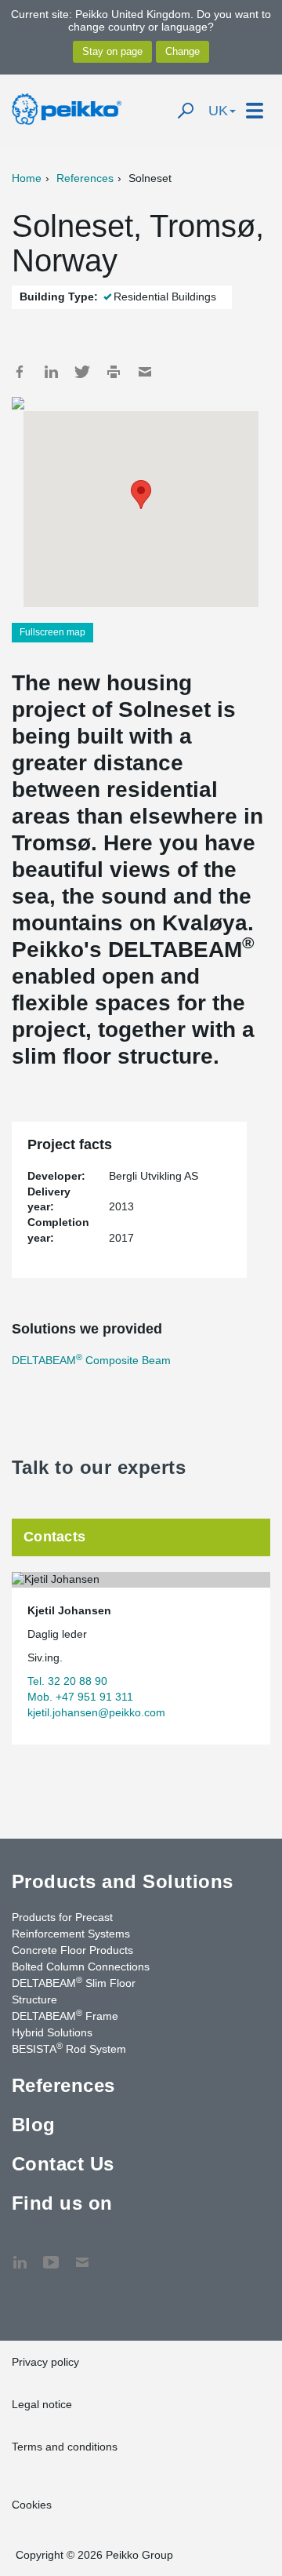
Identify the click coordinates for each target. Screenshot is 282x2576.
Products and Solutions (123, 1881)
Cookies (32, 2505)
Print (114, 372)
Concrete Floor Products (72, 1950)
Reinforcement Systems (71, 1934)
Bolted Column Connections (81, 1967)
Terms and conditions (65, 2447)
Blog (34, 2125)
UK (218, 111)
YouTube (51, 2254)
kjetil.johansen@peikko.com (96, 1712)
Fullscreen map (52, 632)
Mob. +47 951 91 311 (80, 1697)
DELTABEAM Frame (65, 2015)
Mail (145, 372)
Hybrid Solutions (52, 2032)
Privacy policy (45, 2362)
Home (27, 178)
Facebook (20, 372)
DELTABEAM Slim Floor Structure (74, 1990)
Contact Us (63, 2164)
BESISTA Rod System (69, 2048)
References (85, 178)
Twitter (82, 372)
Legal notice (42, 2404)
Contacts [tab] (54, 1537)
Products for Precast (62, 1917)
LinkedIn (51, 372)
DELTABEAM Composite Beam (91, 1360)
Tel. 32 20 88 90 (67, 1681)
